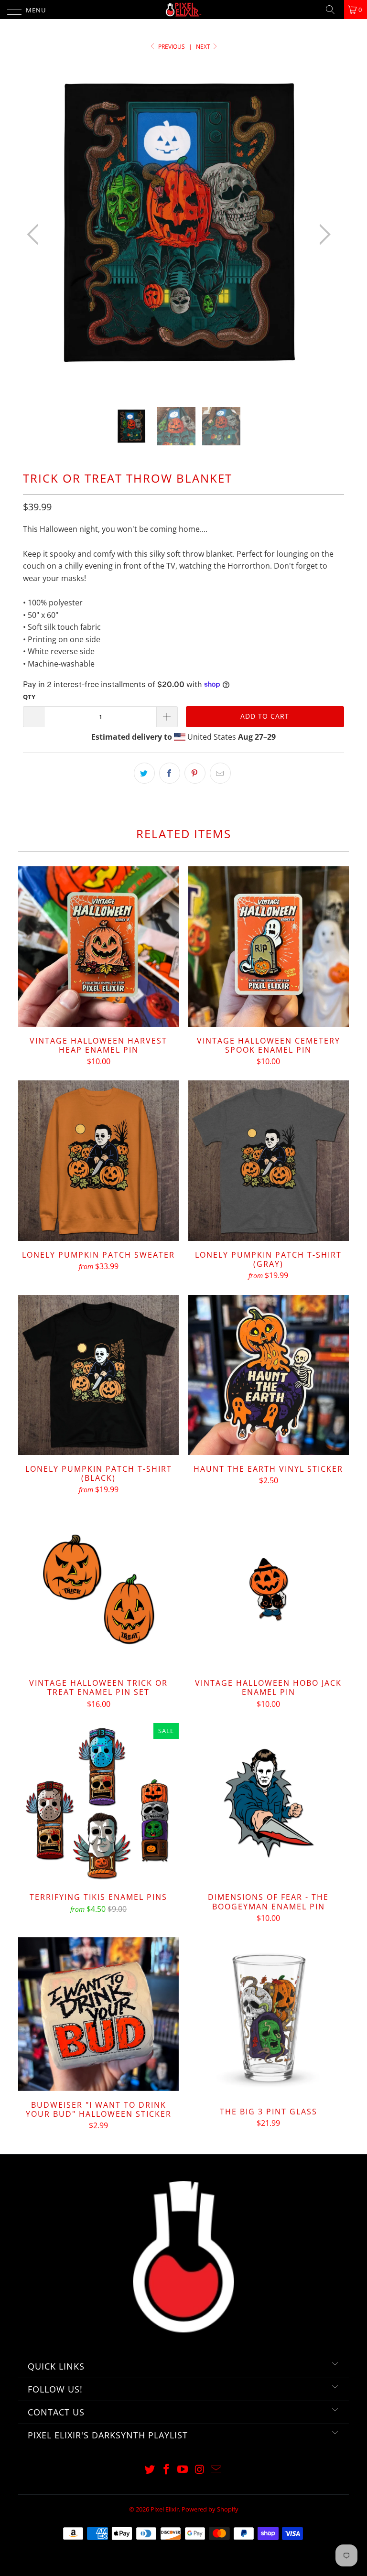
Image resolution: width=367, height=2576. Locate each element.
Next (204, 47)
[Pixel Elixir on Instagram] (200, 2470)
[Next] (322, 235)
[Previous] (35, 235)
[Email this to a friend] (220, 773)
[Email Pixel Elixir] (216, 2470)
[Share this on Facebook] (170, 773)
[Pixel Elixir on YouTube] (183, 2470)
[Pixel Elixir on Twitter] (150, 2470)
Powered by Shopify (210, 2509)
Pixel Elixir (165, 2509)
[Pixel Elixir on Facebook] (166, 2470)
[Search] (334, 10)
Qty (29, 697)
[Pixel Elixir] (183, 10)
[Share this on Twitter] (144, 773)
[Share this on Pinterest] (195, 773)
